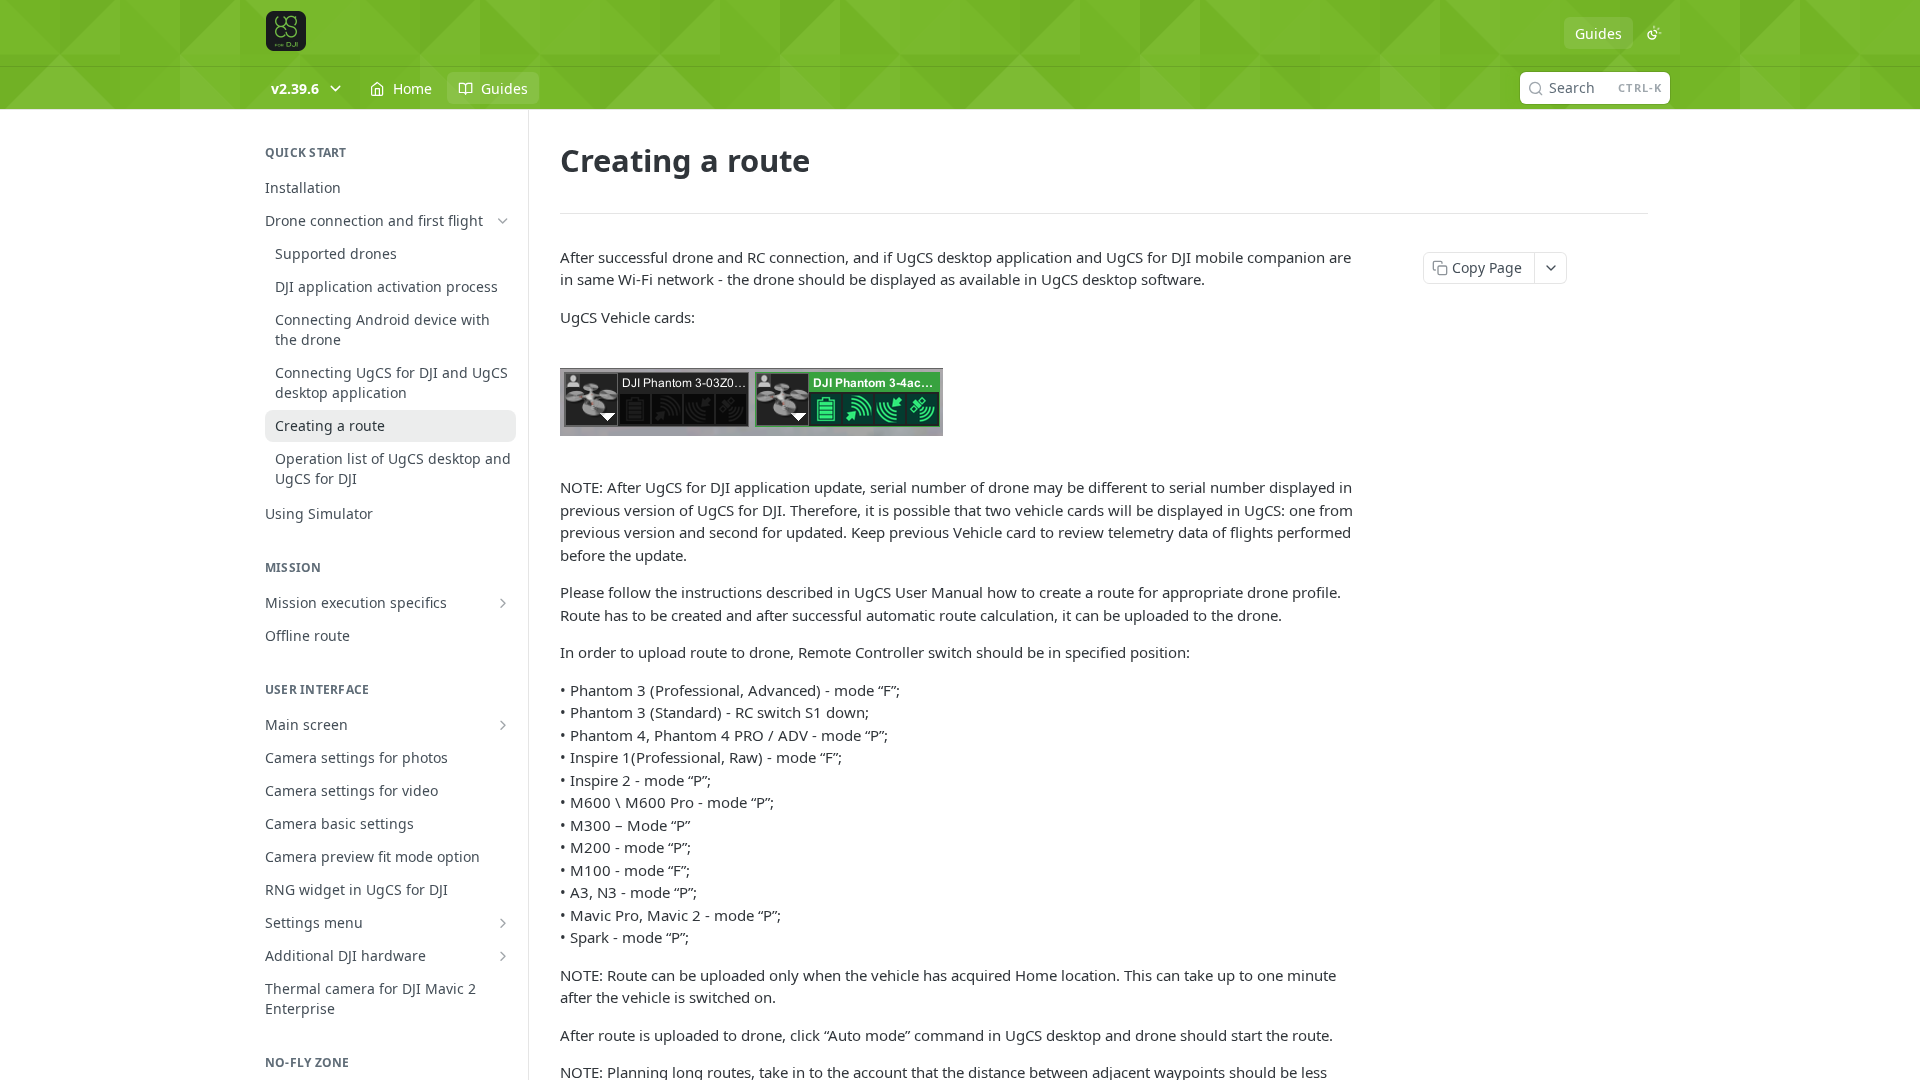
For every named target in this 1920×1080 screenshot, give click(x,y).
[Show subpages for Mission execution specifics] (503, 603)
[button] (960, 402)
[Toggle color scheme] (1654, 33)
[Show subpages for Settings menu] (503, 923)
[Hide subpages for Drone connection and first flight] (503, 221)
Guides (1598, 33)
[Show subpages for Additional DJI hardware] (503, 956)
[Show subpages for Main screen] (503, 725)
